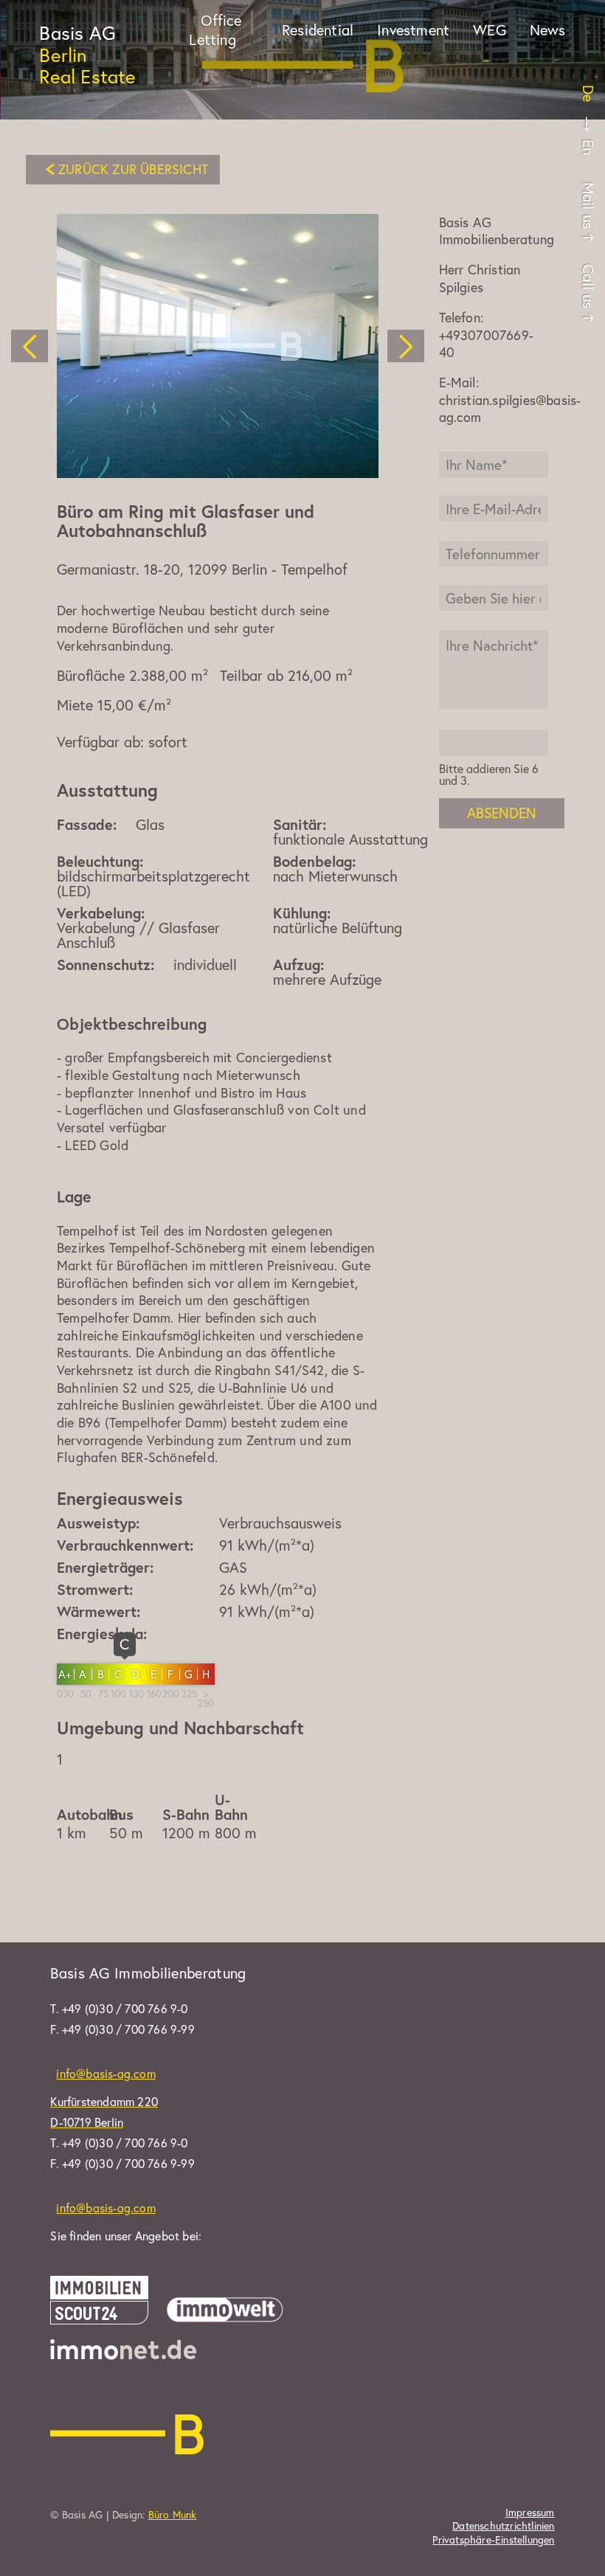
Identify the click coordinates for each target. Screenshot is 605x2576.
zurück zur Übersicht (133, 169)
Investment (413, 30)
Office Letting (215, 30)
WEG (490, 30)
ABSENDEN (502, 813)
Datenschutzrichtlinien (503, 2526)
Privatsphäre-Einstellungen (493, 2540)
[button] (30, 346)
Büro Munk (173, 2514)
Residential (318, 30)
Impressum (530, 2513)
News (548, 30)
